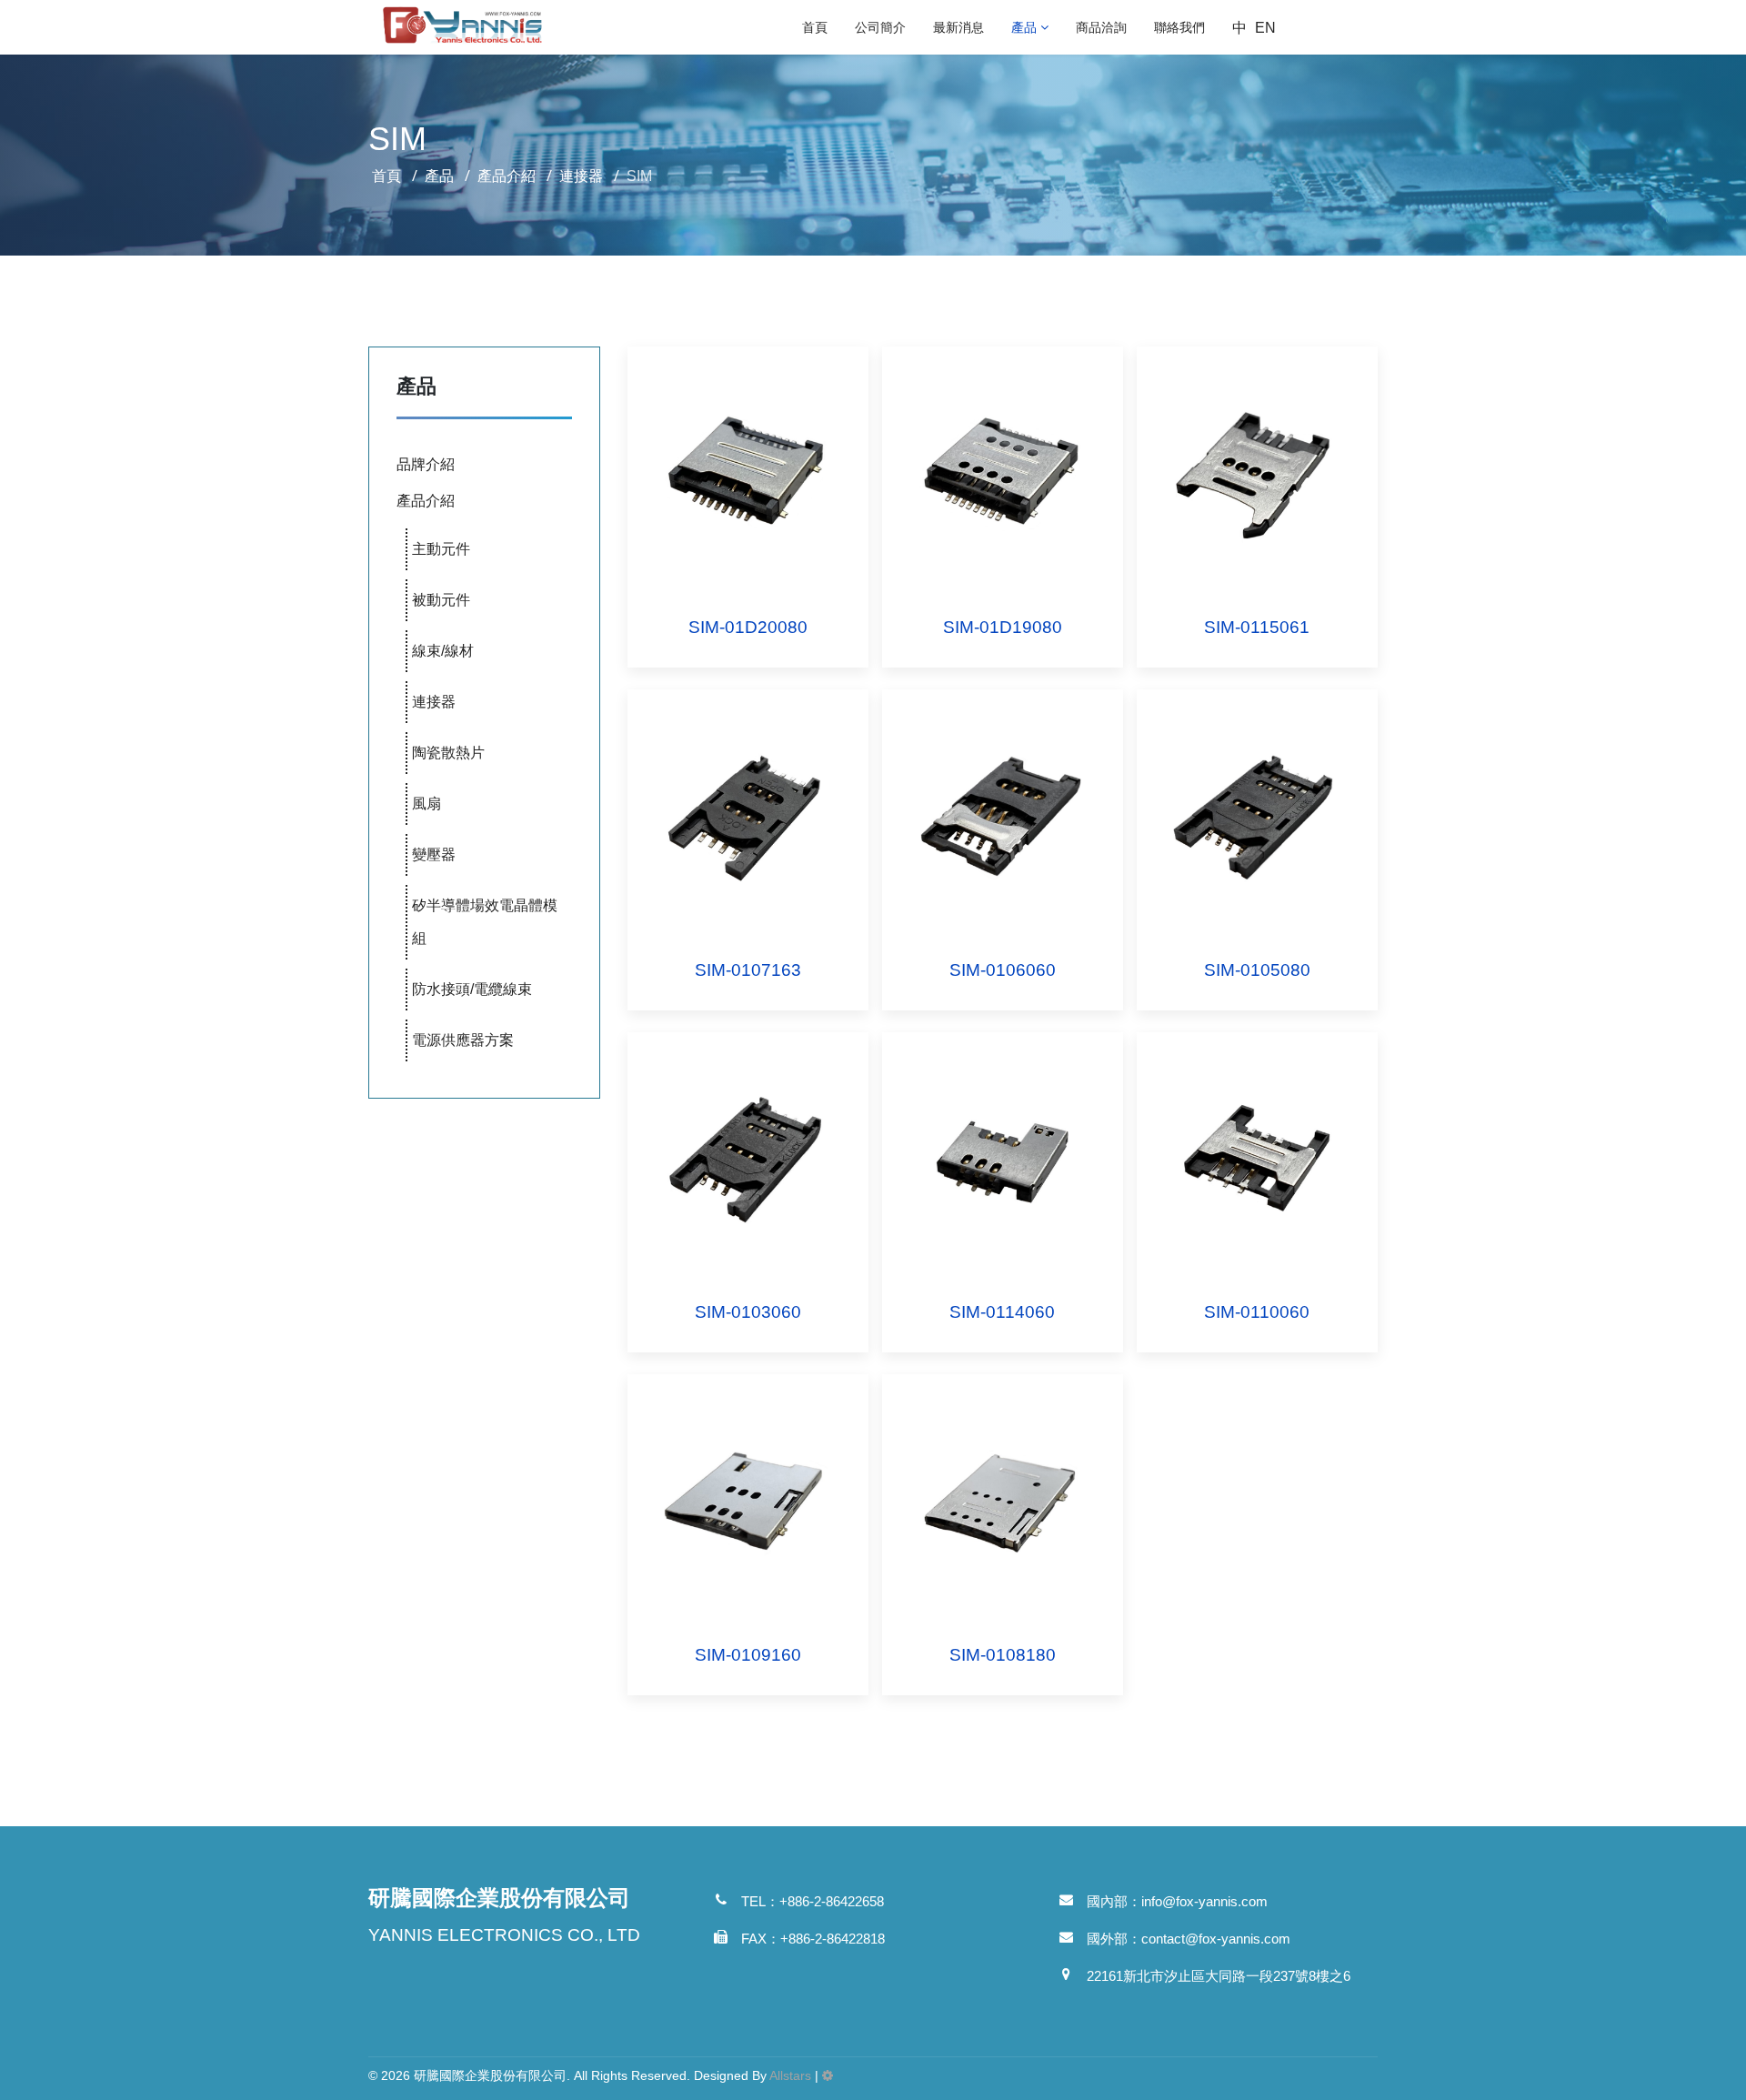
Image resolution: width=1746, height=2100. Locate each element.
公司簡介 (880, 27)
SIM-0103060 (748, 1312)
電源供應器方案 (463, 1040)
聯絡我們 (1179, 27)
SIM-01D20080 (748, 627)
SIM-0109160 (748, 1655)
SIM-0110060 (1257, 1312)
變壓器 (434, 854)
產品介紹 (426, 501)
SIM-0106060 (1003, 970)
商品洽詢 (1101, 27)
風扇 (426, 804)
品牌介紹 (426, 464)
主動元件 (441, 549)
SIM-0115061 (1257, 627)
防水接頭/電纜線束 (472, 989)
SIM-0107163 (748, 970)
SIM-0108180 (1003, 1655)
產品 (1024, 27)
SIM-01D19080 (1003, 627)
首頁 (815, 27)
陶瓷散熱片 (448, 753)
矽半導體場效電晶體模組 (485, 922)
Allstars (790, 2075)
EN (1265, 28)
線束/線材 (443, 651)
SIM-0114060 (1002, 1312)
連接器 (434, 702)
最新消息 (958, 27)
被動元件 (441, 600)
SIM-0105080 (1257, 970)
